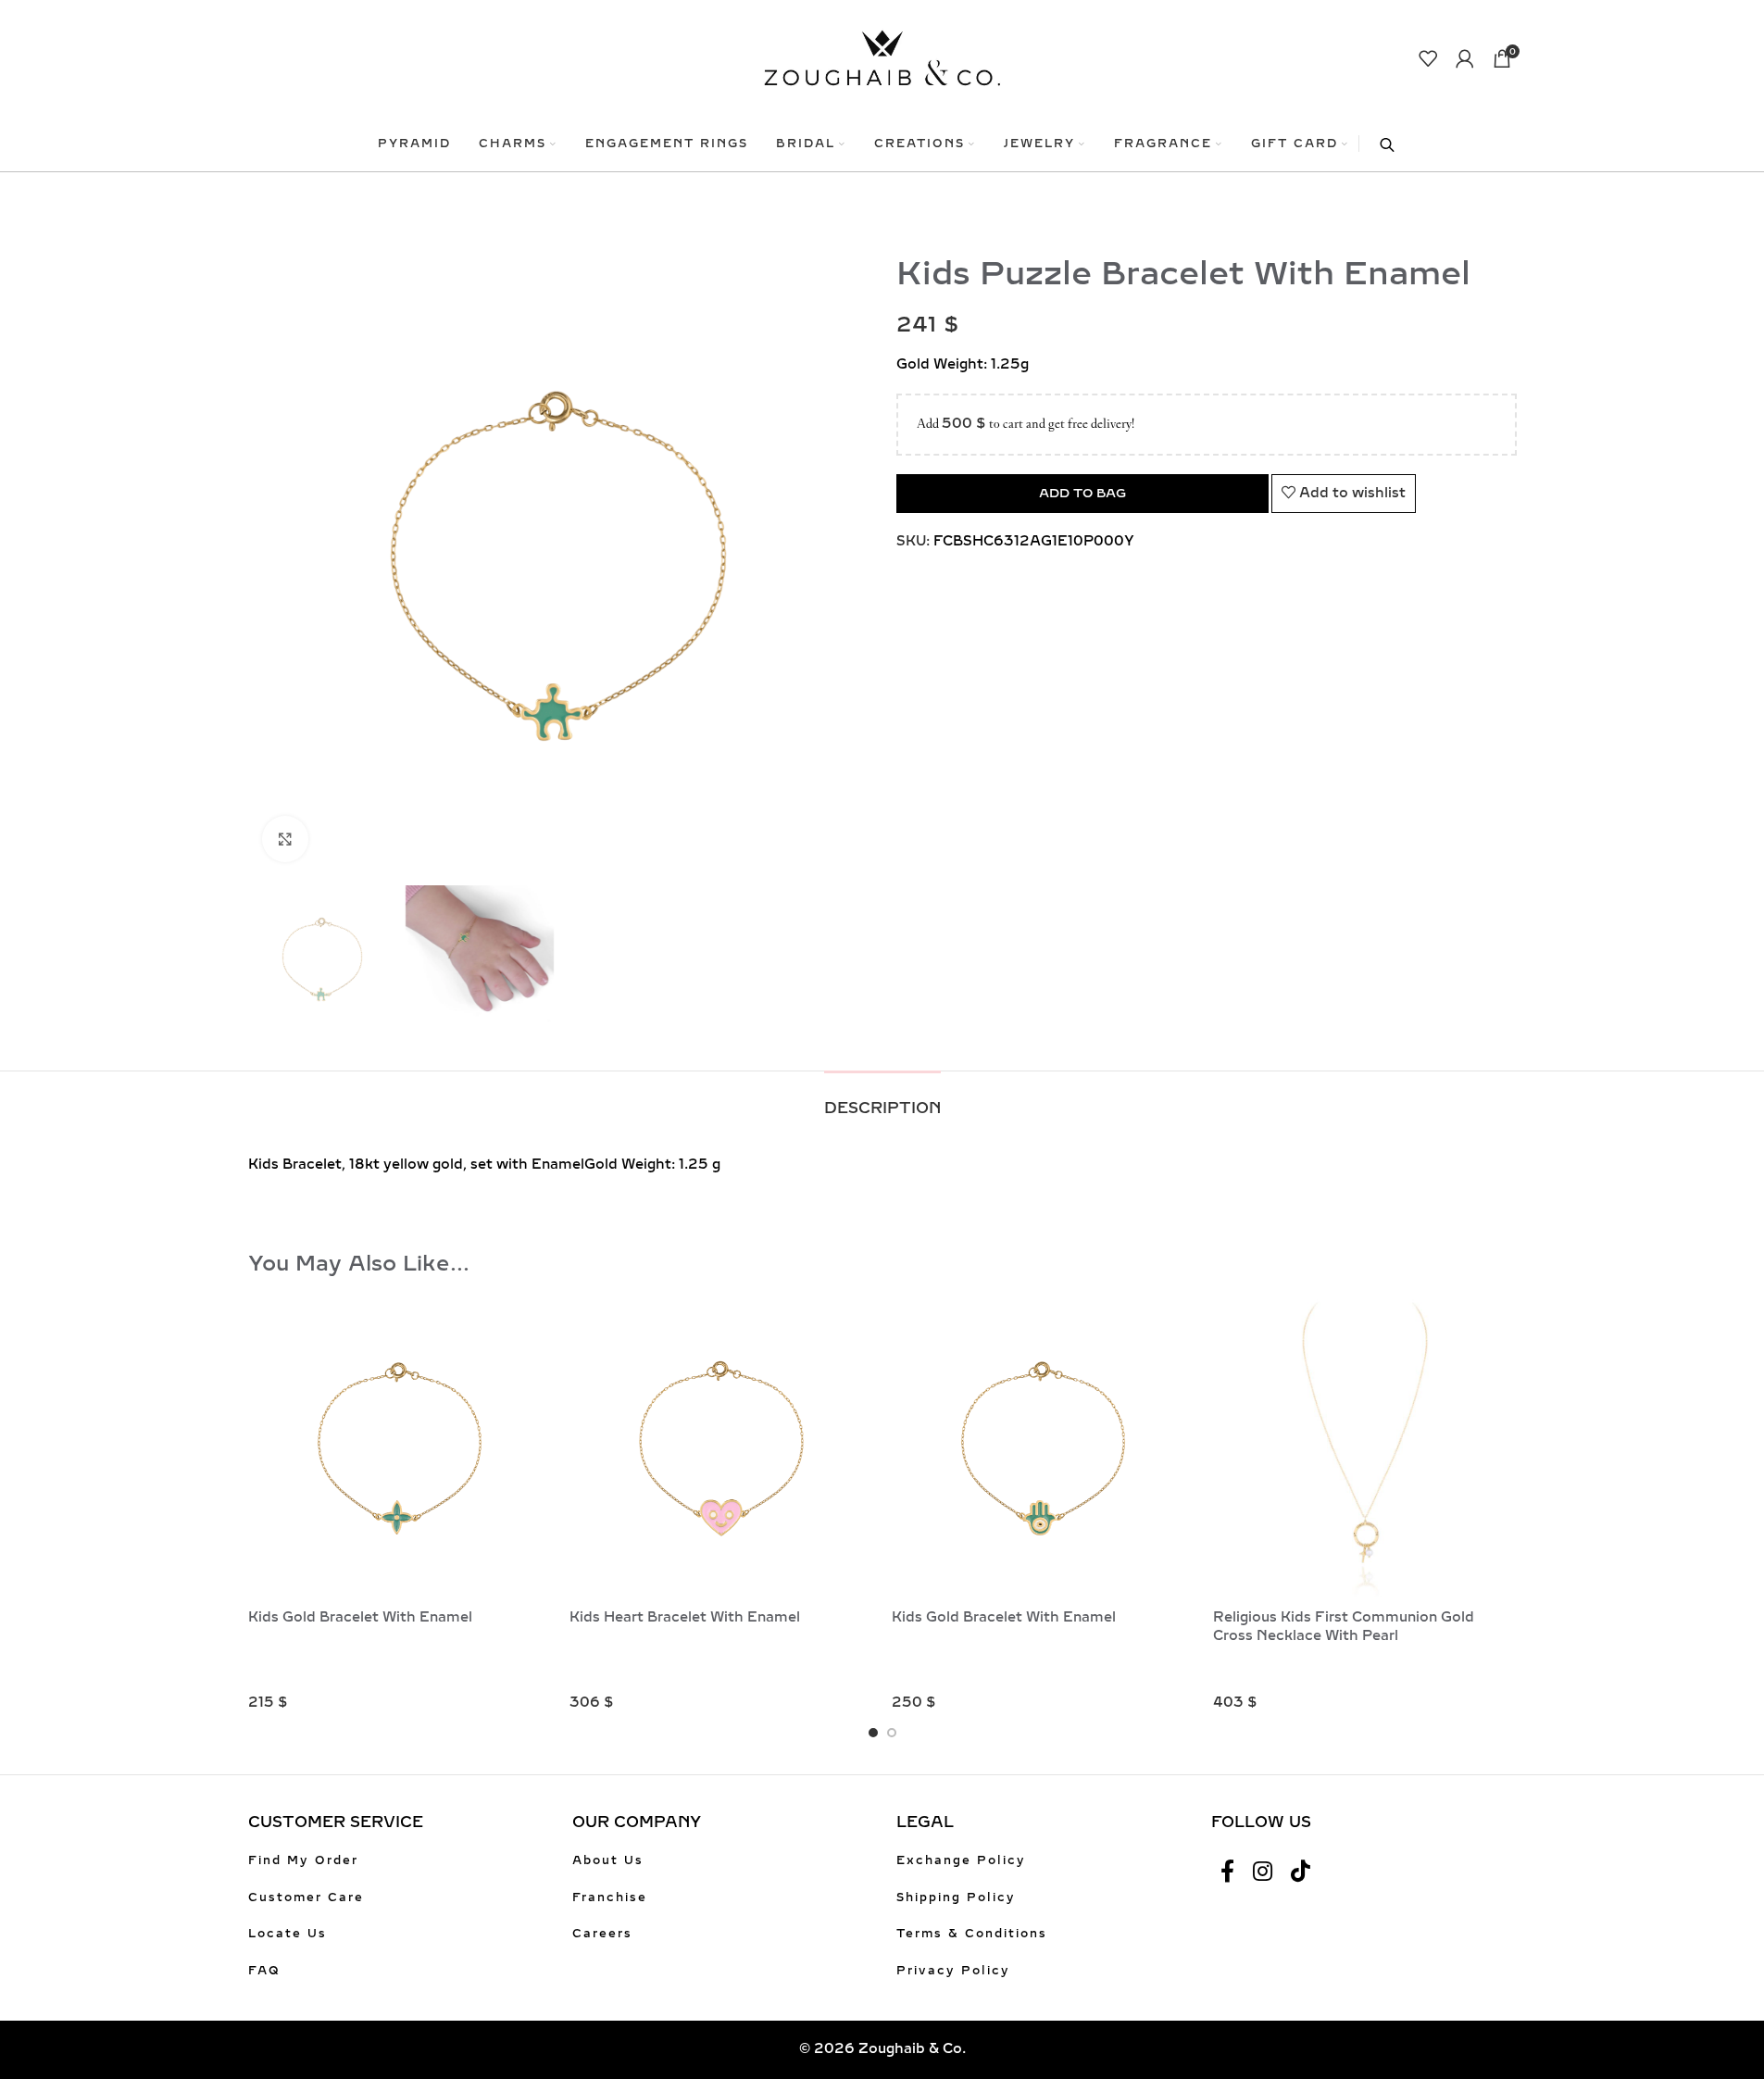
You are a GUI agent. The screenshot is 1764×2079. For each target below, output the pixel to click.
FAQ (264, 1971)
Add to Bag (1082, 493)
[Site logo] (882, 57)
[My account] (1465, 58)
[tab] (882, 1099)
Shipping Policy (956, 1897)
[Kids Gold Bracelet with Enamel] (400, 1448)
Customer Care (306, 1897)
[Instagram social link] (1263, 1872)
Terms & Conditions (972, 1934)
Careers (602, 1934)
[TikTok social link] (1301, 1872)
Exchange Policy (961, 1860)
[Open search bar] (1378, 144)
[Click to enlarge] (285, 839)
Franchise (610, 1897)
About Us (608, 1860)
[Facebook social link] (1227, 1872)
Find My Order (303, 1860)
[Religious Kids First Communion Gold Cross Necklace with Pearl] (1365, 1448)
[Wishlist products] (1428, 58)
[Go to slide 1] (873, 1733)
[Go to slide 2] (892, 1733)
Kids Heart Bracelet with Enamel (685, 1617)
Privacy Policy (953, 1971)
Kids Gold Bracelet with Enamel (360, 1617)
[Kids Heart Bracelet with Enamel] (721, 1448)
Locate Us (288, 1934)
